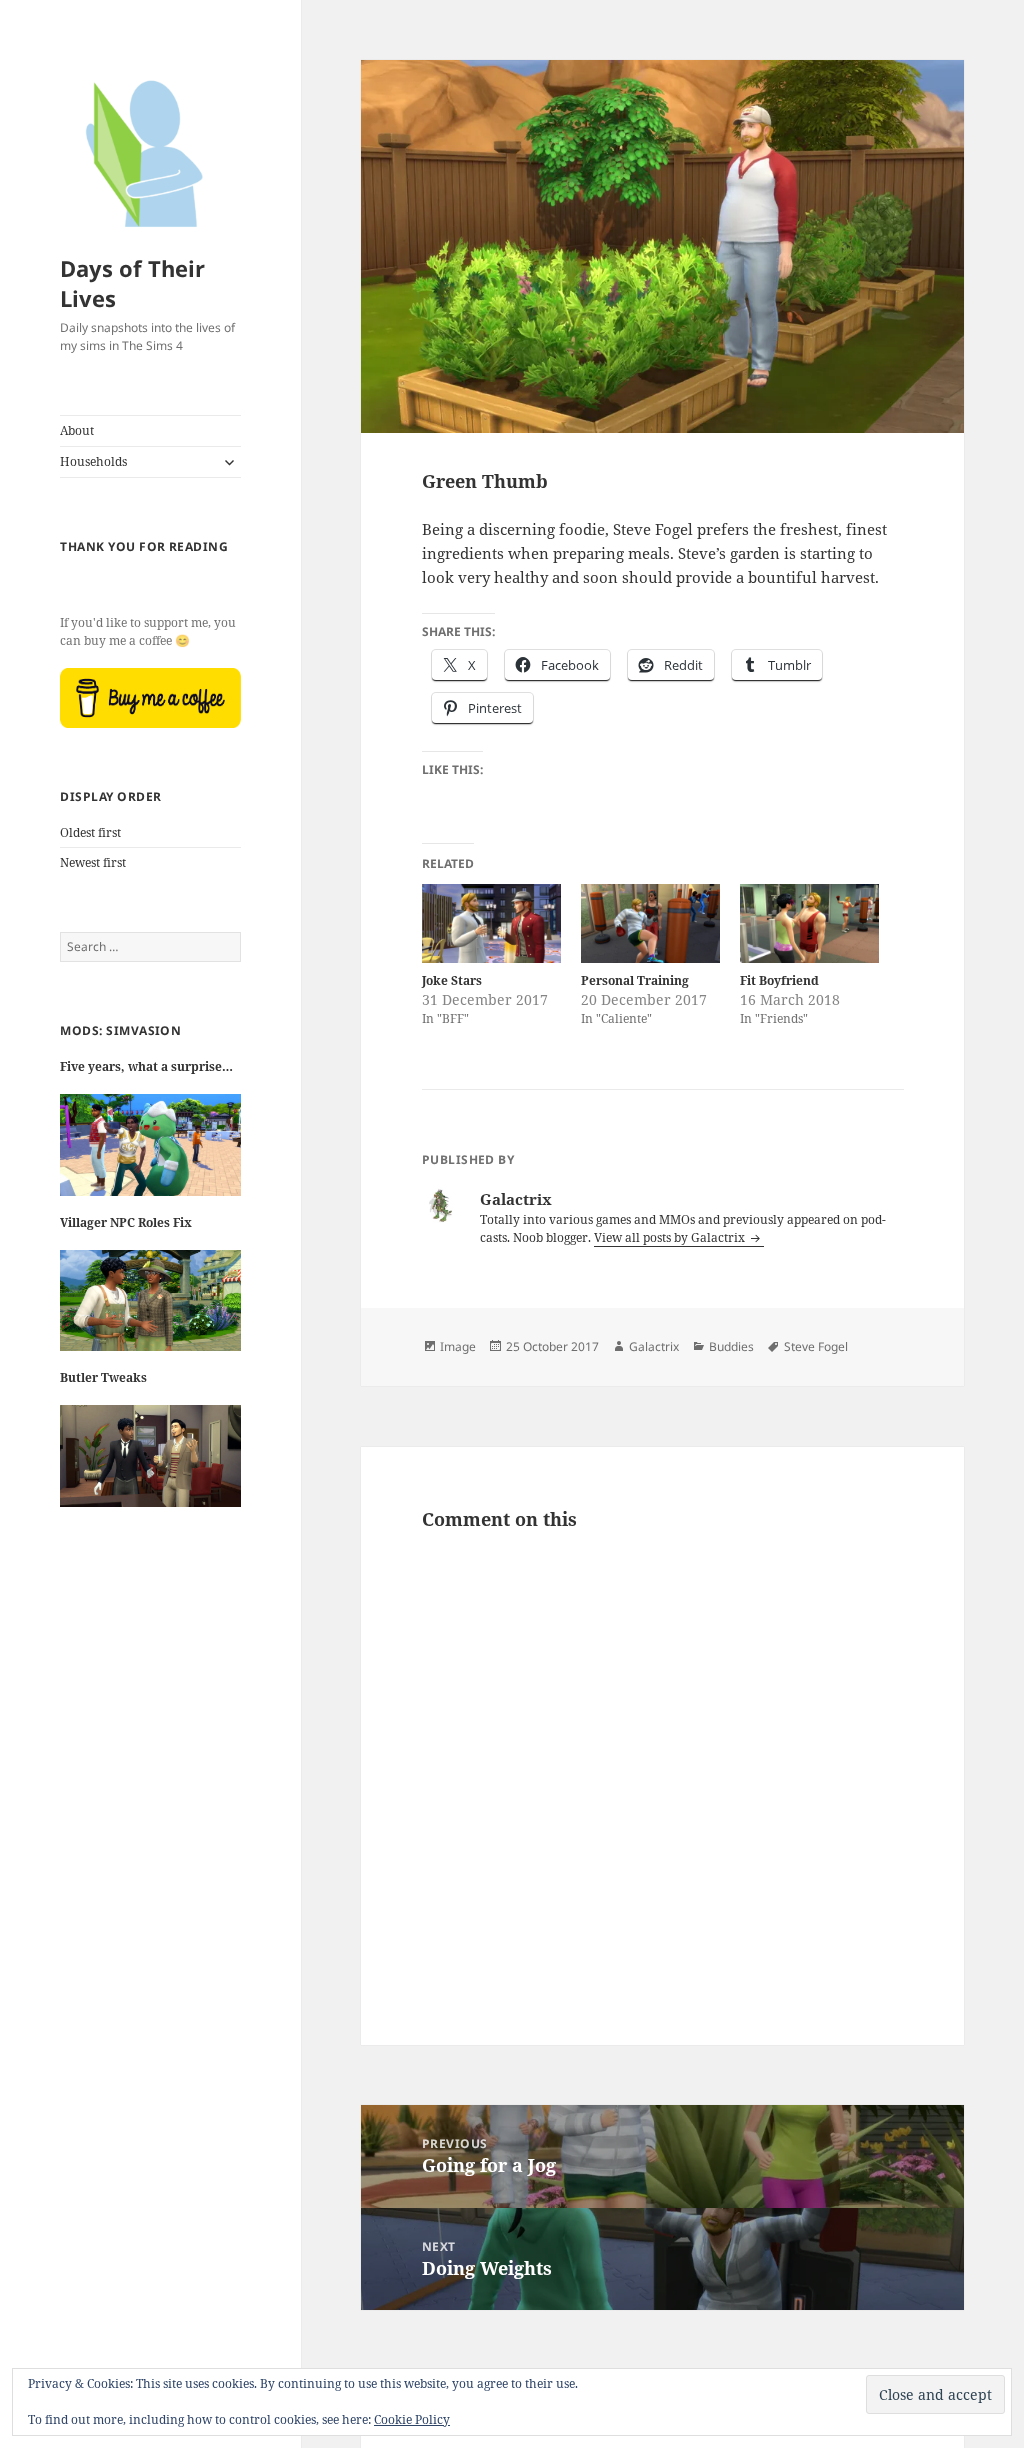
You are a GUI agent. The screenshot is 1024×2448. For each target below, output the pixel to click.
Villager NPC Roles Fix (126, 1222)
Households (93, 461)
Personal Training (635, 980)
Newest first (93, 862)
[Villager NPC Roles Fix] (150, 1308)
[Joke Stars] (491, 923)
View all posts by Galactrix (671, 1237)
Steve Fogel (816, 1346)
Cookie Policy (412, 2419)
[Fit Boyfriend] (809, 923)
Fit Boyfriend (779, 980)
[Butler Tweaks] (150, 1464)
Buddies (731, 1346)
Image (458, 1346)
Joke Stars (452, 980)
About (77, 430)
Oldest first (90, 832)
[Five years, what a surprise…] (150, 1152)
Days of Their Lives (132, 283)
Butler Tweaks (103, 1377)
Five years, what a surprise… (146, 1066)
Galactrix (654, 1346)
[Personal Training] (650, 923)
